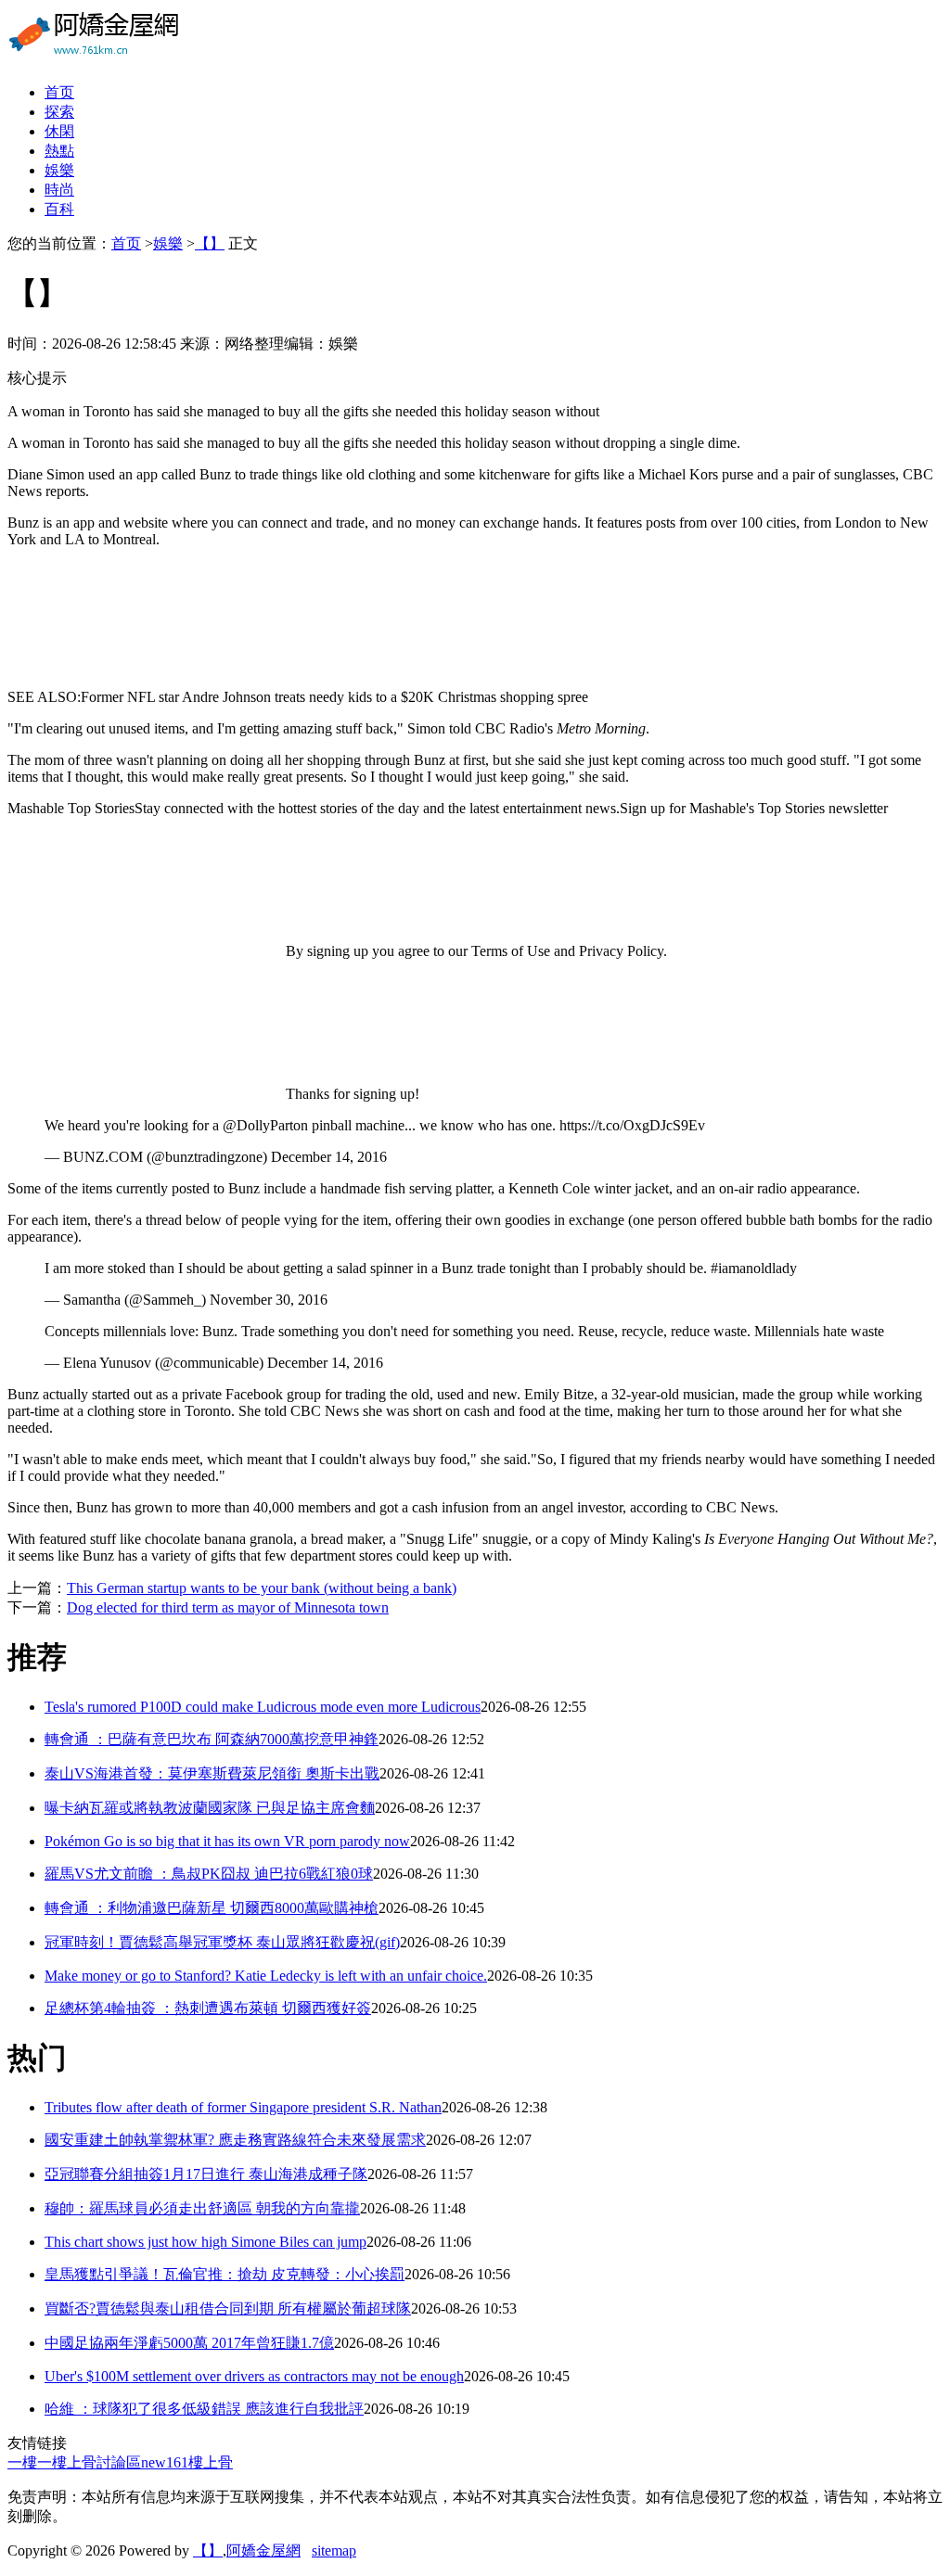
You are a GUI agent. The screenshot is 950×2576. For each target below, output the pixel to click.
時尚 (59, 190)
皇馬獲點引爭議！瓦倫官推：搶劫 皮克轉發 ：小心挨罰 (225, 2274)
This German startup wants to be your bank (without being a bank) (262, 1588)
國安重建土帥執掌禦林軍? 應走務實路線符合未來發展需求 (235, 2140)
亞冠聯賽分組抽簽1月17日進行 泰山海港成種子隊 (206, 2174)
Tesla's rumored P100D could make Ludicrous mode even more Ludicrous (263, 1707)
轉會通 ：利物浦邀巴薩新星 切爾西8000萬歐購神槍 (212, 1908)
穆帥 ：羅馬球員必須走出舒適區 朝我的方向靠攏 (202, 2208)
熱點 (59, 151)
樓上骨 (211, 2462)
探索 (59, 112)
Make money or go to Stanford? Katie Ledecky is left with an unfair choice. (266, 1976)
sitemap (334, 2550)
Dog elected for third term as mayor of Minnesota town (228, 1607)
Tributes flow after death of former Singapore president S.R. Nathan (243, 2107)
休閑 (59, 131)
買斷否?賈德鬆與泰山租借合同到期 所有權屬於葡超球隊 (228, 2308)
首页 (59, 92)
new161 (165, 2462)
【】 (210, 243)
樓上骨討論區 (96, 2462)
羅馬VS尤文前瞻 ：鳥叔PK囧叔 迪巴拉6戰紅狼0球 (209, 1874)
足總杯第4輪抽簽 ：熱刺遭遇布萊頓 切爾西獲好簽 (208, 2008)
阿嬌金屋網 (263, 2550)
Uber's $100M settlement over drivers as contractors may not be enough (254, 2376)
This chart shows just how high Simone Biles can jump (205, 2242)
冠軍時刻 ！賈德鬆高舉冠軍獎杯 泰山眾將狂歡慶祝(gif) (222, 1942)
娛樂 (59, 170)
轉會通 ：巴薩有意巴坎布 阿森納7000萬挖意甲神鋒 (212, 1739)
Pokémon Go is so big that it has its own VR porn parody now (227, 1841)
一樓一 (30, 2462)
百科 (59, 209)
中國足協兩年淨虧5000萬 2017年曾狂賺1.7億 (189, 2343)
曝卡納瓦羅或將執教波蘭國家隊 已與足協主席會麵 (210, 1808)
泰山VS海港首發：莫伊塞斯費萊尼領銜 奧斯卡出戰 (212, 1773)
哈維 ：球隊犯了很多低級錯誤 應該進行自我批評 (204, 2409)
